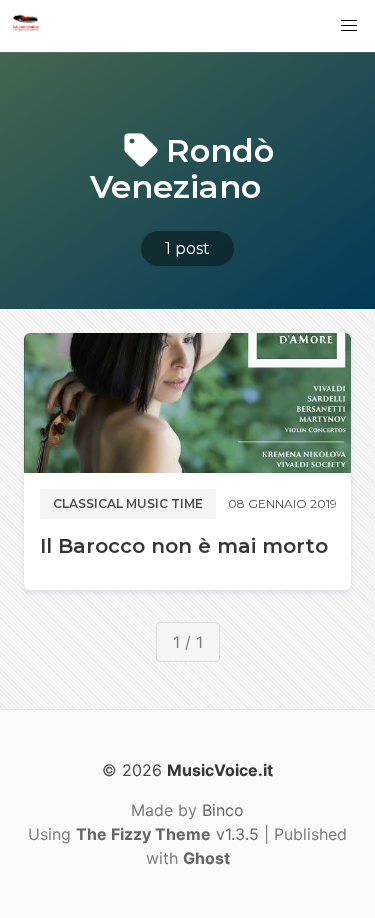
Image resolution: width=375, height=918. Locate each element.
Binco (223, 810)
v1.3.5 (167, 834)
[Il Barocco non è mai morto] (187, 403)
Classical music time (128, 503)
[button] (349, 26)
